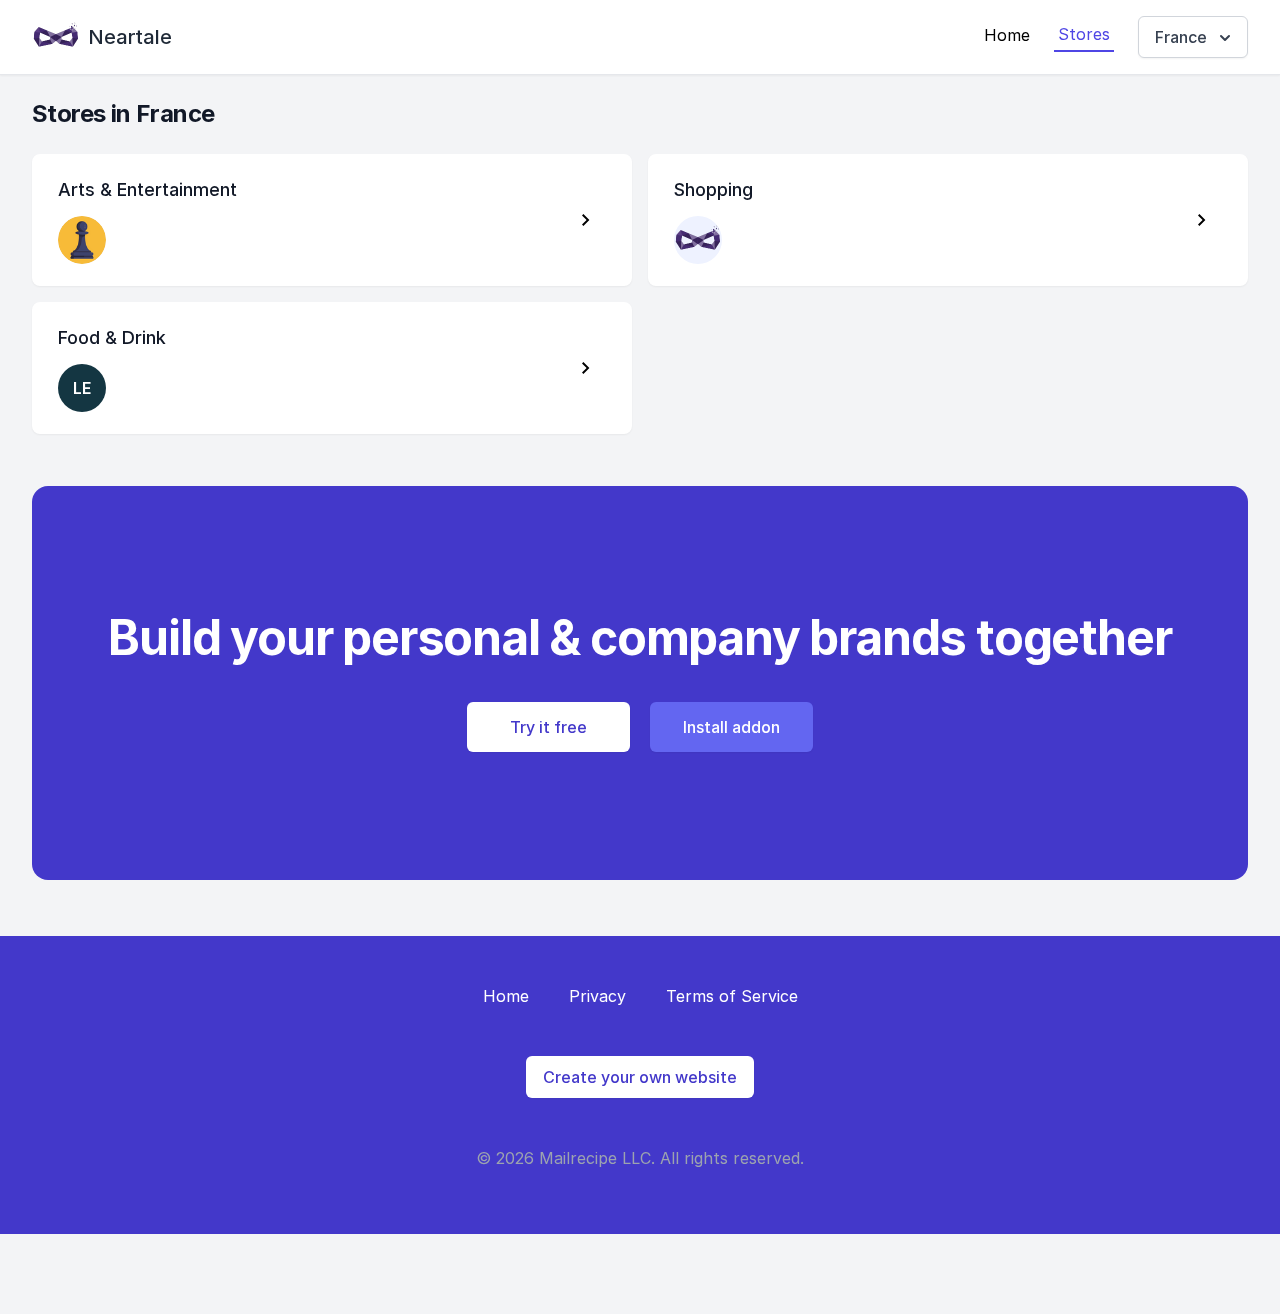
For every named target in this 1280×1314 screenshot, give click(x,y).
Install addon (731, 727)
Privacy (597, 996)
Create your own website (640, 1077)
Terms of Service (732, 996)
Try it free (548, 727)
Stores (1084, 34)
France (1181, 37)
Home (1007, 35)
